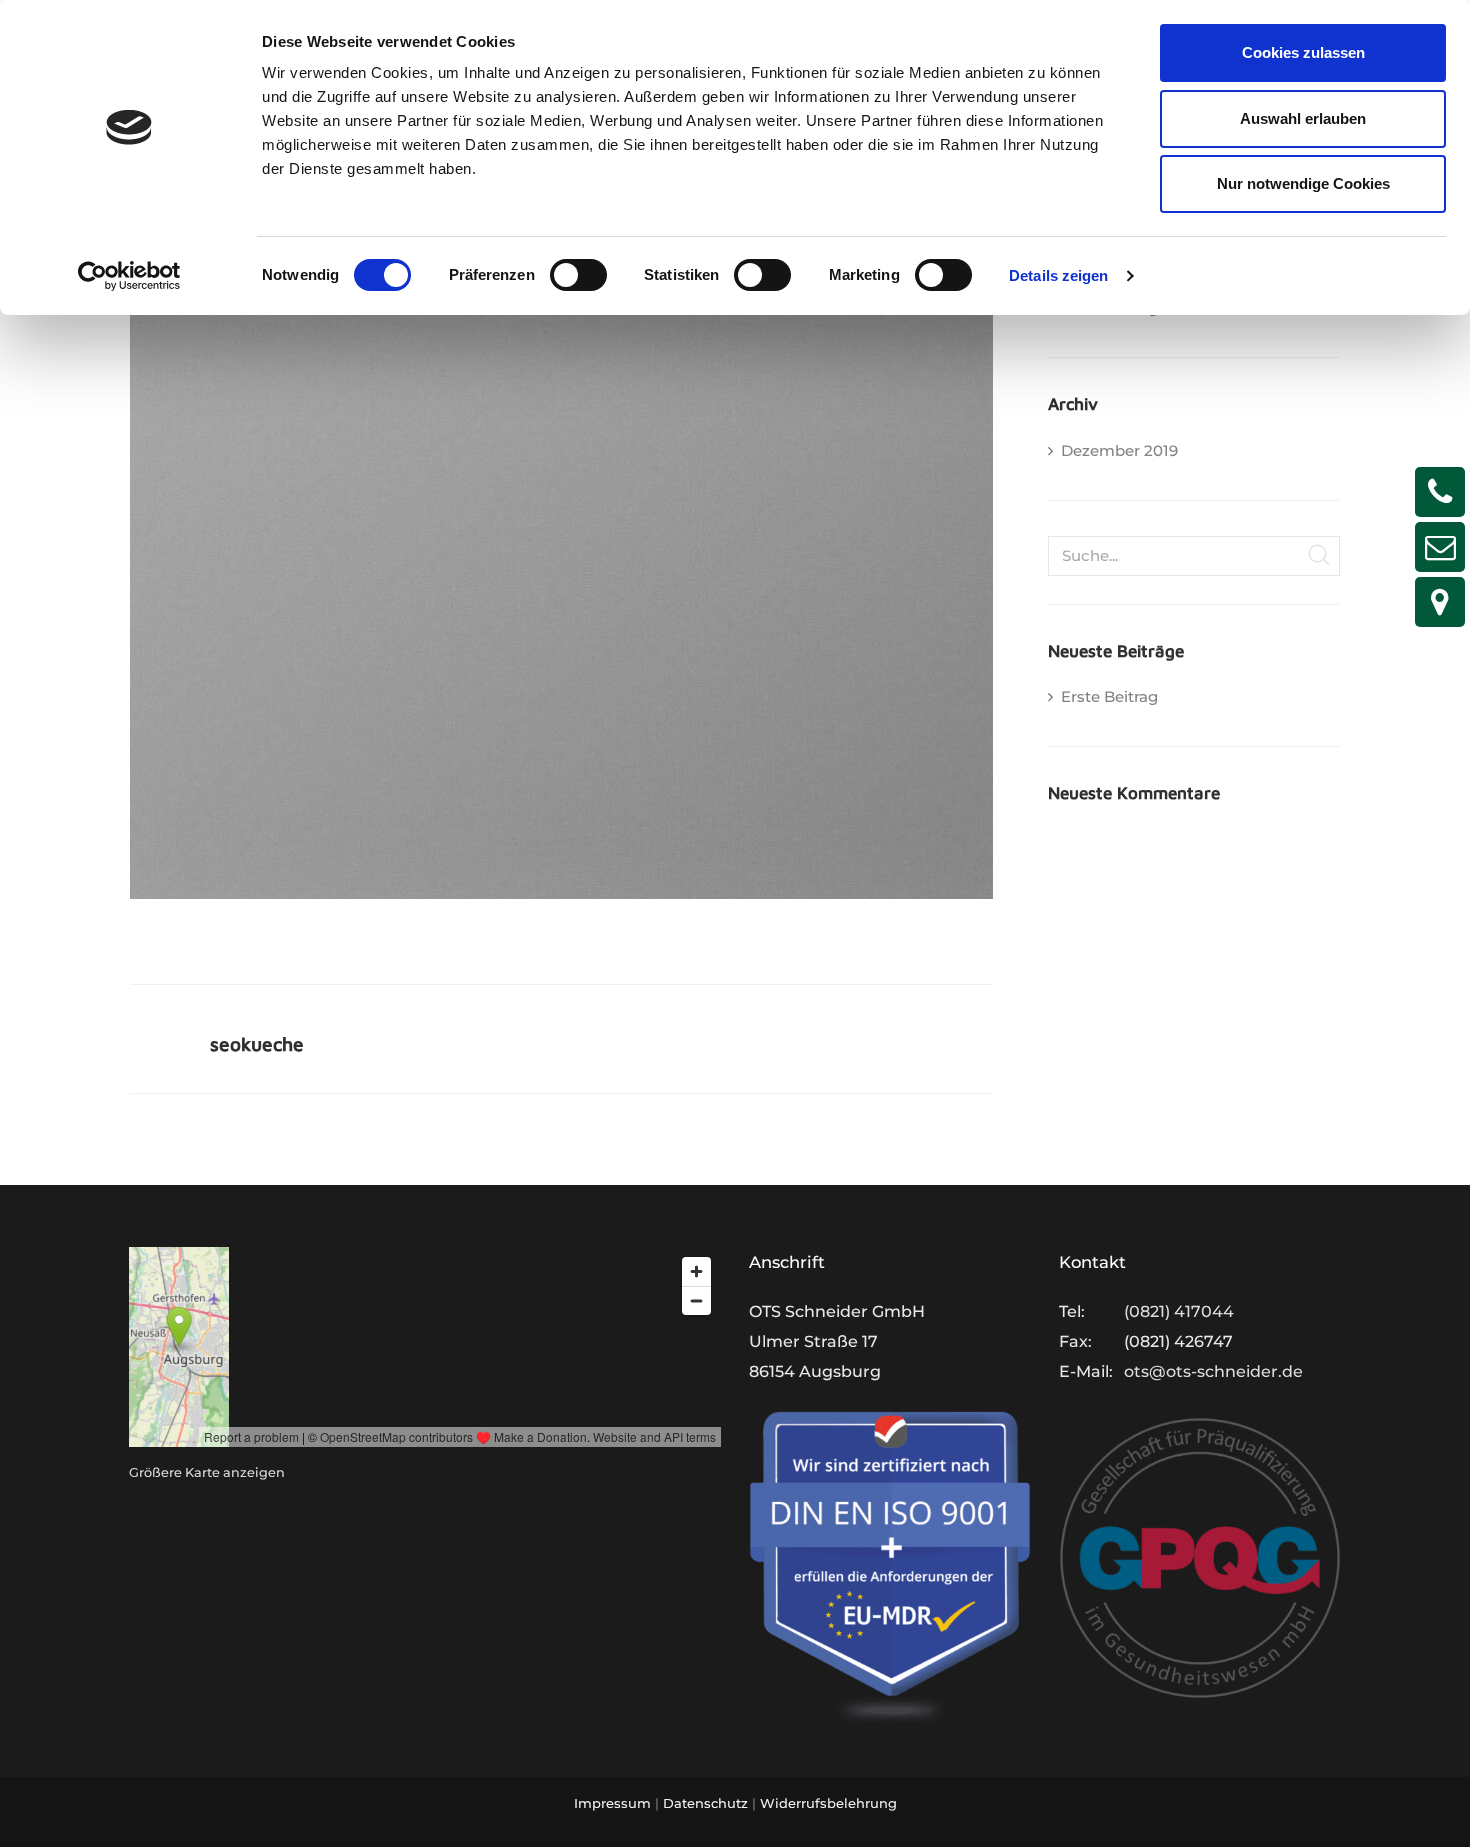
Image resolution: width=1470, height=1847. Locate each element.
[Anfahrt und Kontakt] (1440, 602)
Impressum (612, 1803)
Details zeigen (1058, 275)
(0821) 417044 (1179, 1311)
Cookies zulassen (1303, 52)
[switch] (578, 275)
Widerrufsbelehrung (828, 1803)
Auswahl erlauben (1303, 118)
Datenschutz (705, 1803)
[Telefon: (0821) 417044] (1440, 492)
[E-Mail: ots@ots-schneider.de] (1440, 547)
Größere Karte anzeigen (207, 1472)
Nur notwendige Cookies (1303, 183)
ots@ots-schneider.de (1213, 1371)
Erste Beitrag (1109, 696)
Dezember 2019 (1119, 450)
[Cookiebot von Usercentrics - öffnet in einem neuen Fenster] (129, 276)
